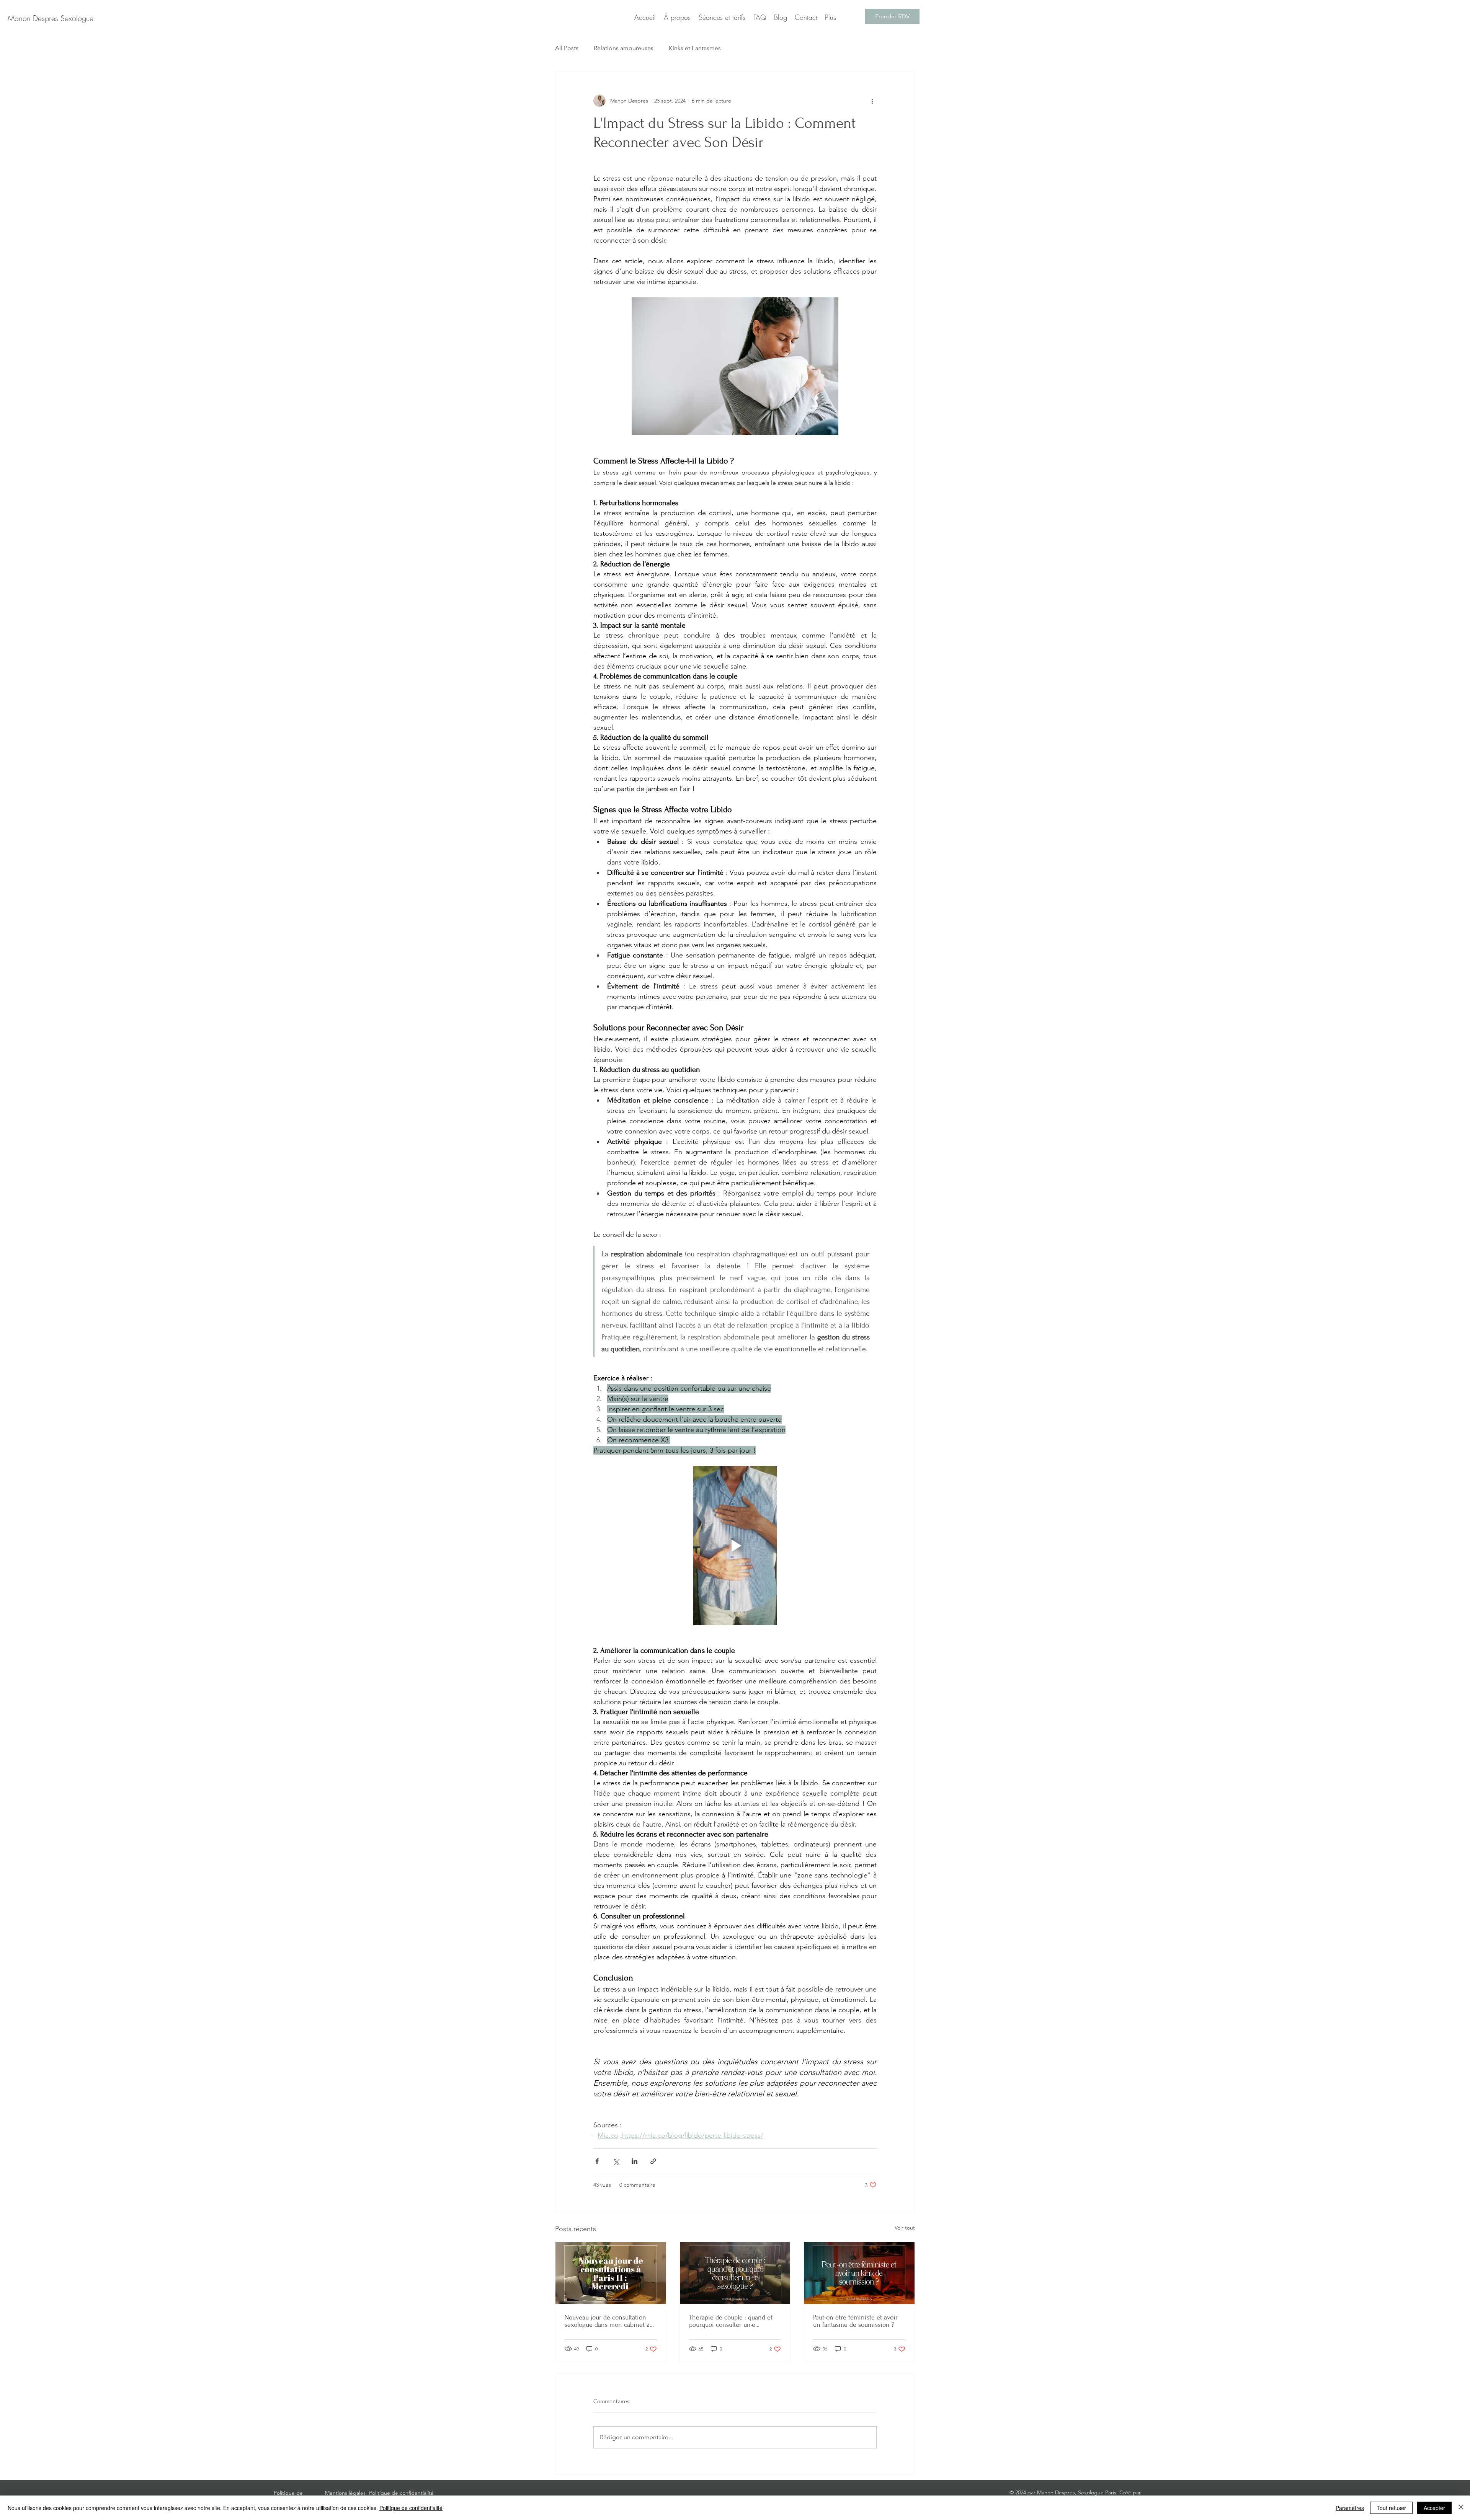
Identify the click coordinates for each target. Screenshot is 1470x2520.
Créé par (1130, 2492)
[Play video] (735, 1546)
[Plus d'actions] (872, 101)
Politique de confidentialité (411, 2508)
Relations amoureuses (624, 48)
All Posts (567, 48)
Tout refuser (1391, 2508)
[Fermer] (1461, 2508)
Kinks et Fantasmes (695, 48)
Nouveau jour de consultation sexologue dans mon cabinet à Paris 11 (607, 2321)
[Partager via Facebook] (597, 2161)
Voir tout (905, 2228)
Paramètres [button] (1350, 2508)
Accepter (1434, 2508)
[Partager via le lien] (653, 2161)
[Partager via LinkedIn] (635, 2161)
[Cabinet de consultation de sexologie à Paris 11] (611, 2273)
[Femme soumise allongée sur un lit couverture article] (859, 2273)
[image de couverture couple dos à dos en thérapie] (735, 2273)
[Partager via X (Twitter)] (616, 2161)
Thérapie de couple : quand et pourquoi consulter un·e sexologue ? (731, 2321)
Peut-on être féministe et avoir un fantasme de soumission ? (855, 2321)
